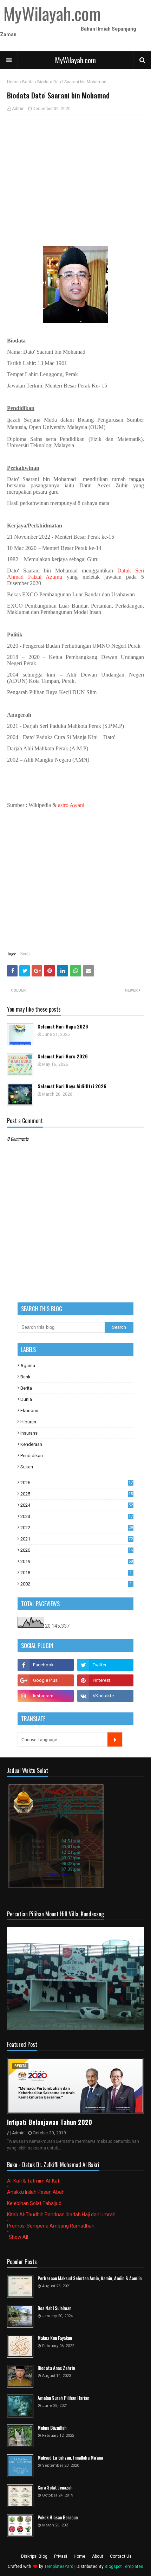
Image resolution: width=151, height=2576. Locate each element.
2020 (77, 1550)
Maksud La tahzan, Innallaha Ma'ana (70, 2458)
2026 (77, 1483)
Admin (18, 109)
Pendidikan (32, 1456)
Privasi (61, 2556)
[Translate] (115, 1739)
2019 (77, 1561)
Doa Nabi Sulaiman (54, 2308)
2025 (77, 1494)
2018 (76, 1573)
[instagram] (46, 1696)
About (98, 2556)
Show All (18, 2237)
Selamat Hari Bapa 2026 (63, 1027)
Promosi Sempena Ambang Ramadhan (51, 2226)
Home (13, 82)
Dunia (26, 1399)
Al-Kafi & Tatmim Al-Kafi (34, 2181)
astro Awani (71, 805)
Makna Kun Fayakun (55, 2338)
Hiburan (28, 1422)
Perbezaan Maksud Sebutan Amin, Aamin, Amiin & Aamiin (90, 2278)
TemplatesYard (59, 2567)
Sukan (27, 1467)
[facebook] (46, 1665)
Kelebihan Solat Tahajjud (34, 2203)
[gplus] (46, 1680)
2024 (77, 1505)
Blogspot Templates (124, 2567)
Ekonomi (29, 1411)
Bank (25, 1377)
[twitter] (105, 1665)
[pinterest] (105, 1680)
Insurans (29, 1433)
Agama (28, 1366)
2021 (77, 1539)
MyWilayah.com (75, 60)
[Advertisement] (75, 171)
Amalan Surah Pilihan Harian (63, 2398)
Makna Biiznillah (52, 2428)
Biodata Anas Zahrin (56, 2368)
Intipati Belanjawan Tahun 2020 (50, 2122)
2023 (77, 1516)
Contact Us (121, 2556)
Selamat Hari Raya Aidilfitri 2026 (72, 1086)
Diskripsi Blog (34, 2556)
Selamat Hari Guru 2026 (63, 1056)
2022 (77, 1528)
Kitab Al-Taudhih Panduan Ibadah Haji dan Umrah (61, 2215)
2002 (76, 1584)
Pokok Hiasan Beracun (58, 2517)
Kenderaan (31, 1444)
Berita (28, 82)
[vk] (105, 1696)
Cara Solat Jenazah (55, 2488)
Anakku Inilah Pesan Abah (36, 2192)
